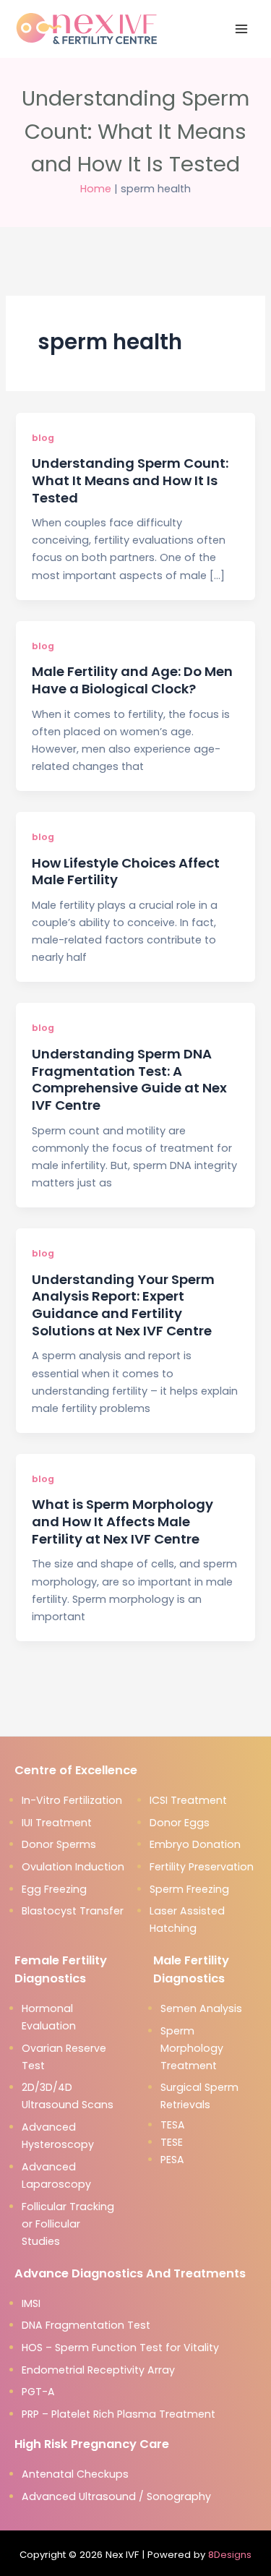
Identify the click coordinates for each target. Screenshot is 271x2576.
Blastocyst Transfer (73, 1911)
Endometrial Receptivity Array (98, 2370)
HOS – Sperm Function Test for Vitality (120, 2348)
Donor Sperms (59, 1844)
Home (96, 189)
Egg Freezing (54, 1889)
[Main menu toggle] (241, 29)
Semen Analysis (201, 2008)
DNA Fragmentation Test (86, 2325)
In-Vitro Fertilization (72, 1800)
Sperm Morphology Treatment (192, 2048)
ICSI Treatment (188, 1800)
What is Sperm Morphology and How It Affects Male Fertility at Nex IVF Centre (122, 1521)
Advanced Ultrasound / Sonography (116, 2496)
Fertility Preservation (202, 1867)
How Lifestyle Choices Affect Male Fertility (126, 872)
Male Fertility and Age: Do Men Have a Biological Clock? (132, 680)
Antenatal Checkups (75, 2474)
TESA (173, 2125)
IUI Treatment (57, 1823)
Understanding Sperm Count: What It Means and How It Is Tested (130, 480)
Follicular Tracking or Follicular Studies (68, 2224)
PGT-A (38, 2392)
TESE (172, 2142)
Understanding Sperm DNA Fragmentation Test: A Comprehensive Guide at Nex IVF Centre (129, 1079)
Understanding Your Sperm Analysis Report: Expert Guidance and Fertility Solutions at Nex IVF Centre (123, 1305)
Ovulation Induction (73, 1867)
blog (43, 438)
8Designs (230, 2555)
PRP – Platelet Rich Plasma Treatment (119, 2414)
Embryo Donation (195, 1844)
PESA (172, 2160)
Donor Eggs (180, 1823)
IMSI (31, 2303)
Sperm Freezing (189, 1889)
